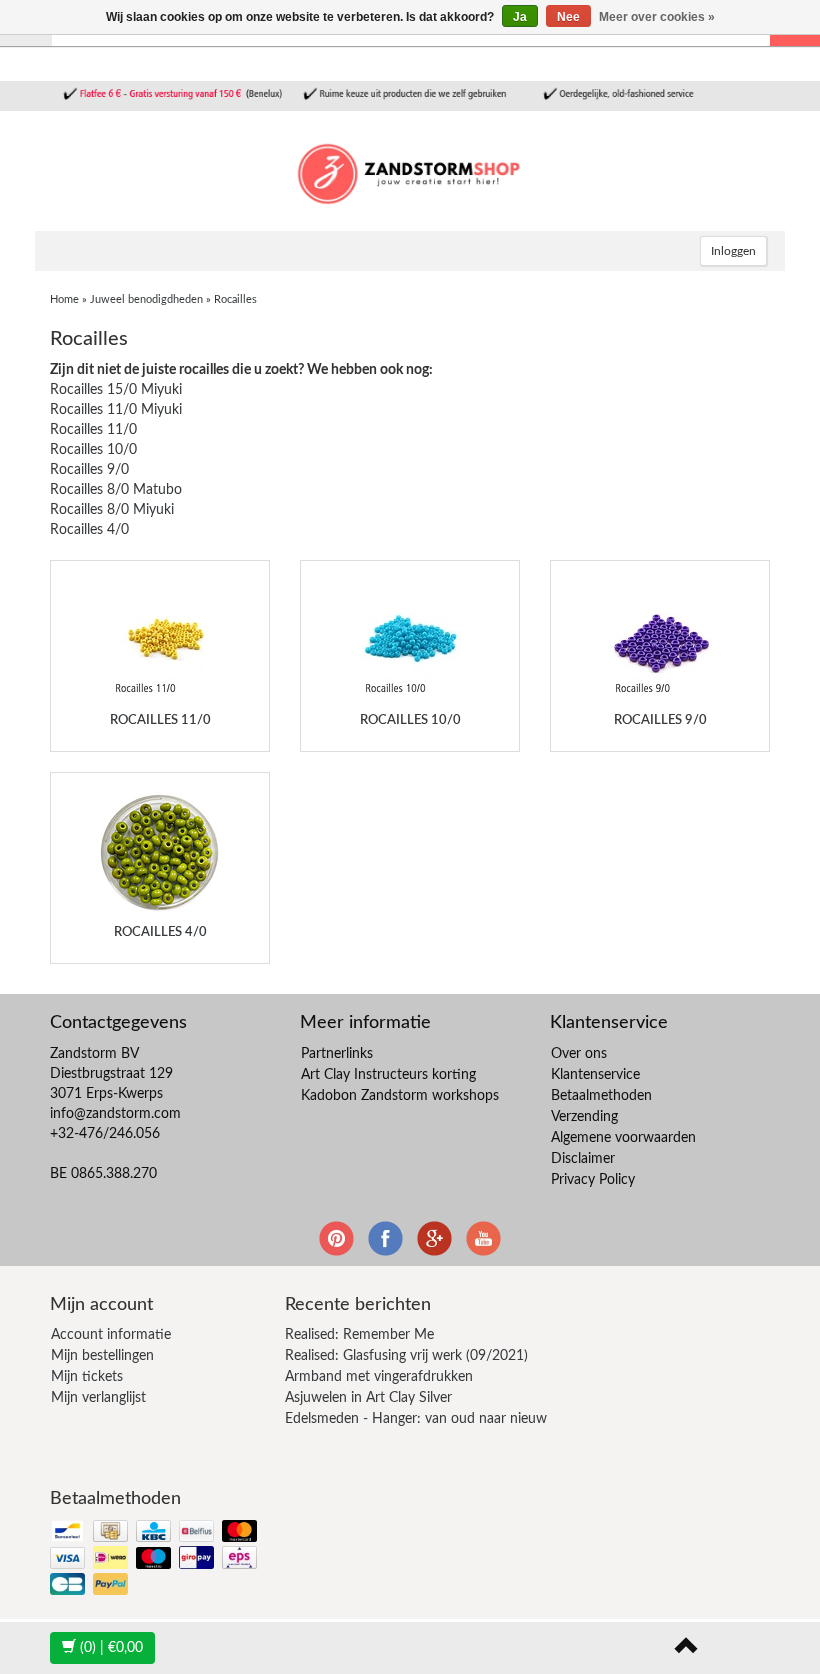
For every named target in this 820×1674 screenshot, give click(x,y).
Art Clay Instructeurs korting (388, 1075)
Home (64, 299)
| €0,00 (111, 1648)
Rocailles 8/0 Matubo (116, 490)
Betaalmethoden (601, 1096)
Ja (520, 17)
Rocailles (235, 299)
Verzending (584, 1117)
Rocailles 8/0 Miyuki (112, 510)
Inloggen (733, 251)
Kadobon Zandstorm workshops (400, 1096)
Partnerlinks (337, 1054)
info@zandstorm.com (115, 1114)
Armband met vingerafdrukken (379, 1377)
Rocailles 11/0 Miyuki (116, 410)
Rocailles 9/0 (89, 470)
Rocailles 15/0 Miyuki (116, 390)
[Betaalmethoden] (155, 1559)
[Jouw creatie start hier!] (410, 171)
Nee (568, 17)
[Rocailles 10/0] (410, 641)
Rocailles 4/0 (89, 530)
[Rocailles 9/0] (660, 641)
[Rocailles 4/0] (160, 853)
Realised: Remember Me (359, 1335)
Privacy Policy (593, 1180)
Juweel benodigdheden (146, 299)
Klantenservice (595, 1075)
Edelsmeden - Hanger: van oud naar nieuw (416, 1419)
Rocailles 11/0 (93, 430)
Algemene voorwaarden (623, 1138)
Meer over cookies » (657, 17)
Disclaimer (583, 1159)
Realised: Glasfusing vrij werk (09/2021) (406, 1356)
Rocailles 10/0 (93, 450)
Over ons (579, 1054)
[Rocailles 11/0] (160, 641)
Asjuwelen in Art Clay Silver (368, 1398)
